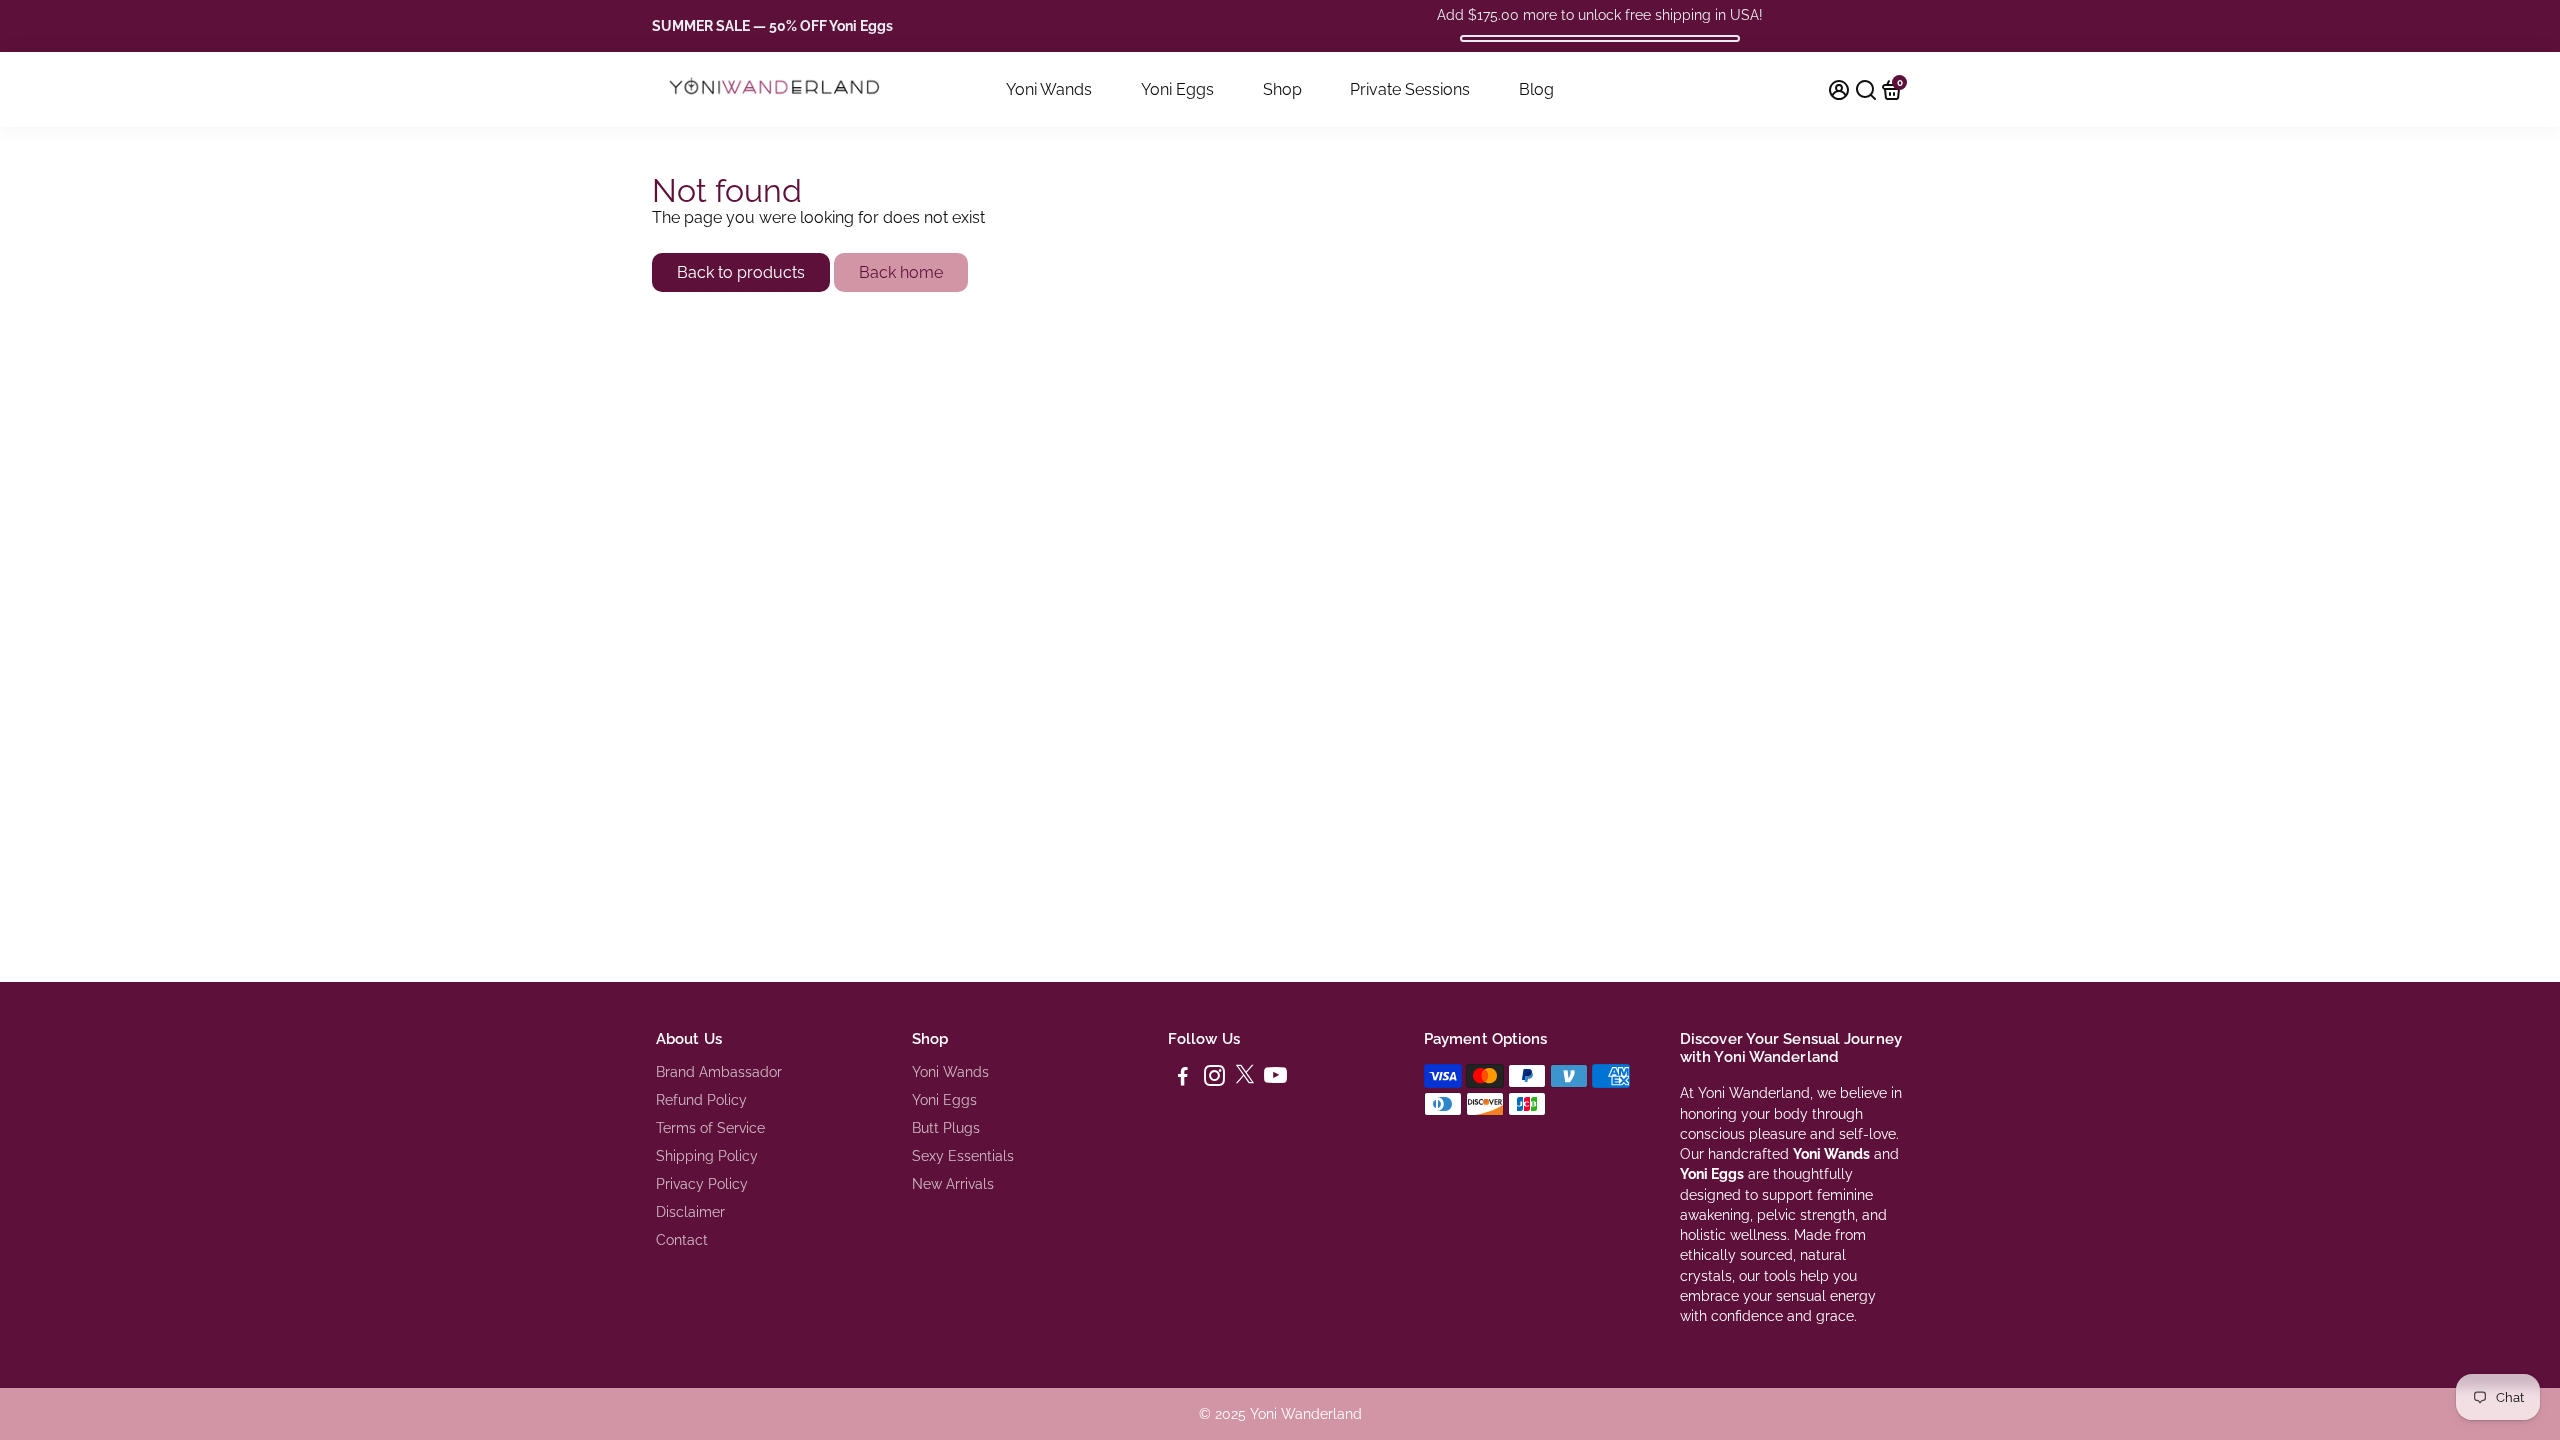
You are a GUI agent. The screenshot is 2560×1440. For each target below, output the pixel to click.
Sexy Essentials (963, 1156)
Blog (1536, 89)
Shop (1282, 89)
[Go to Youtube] (1275, 1079)
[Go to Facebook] (1183, 1079)
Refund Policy (701, 1100)
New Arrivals (953, 1184)
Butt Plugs (946, 1128)
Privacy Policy (702, 1184)
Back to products (741, 272)
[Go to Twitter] (1245, 1079)
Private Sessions (1410, 89)
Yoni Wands (1049, 89)
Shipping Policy (707, 1156)
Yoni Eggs (1177, 89)
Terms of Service (710, 1128)
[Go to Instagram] (1214, 1079)
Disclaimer (690, 1212)
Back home (901, 272)
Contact (682, 1240)
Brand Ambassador (719, 1072)
